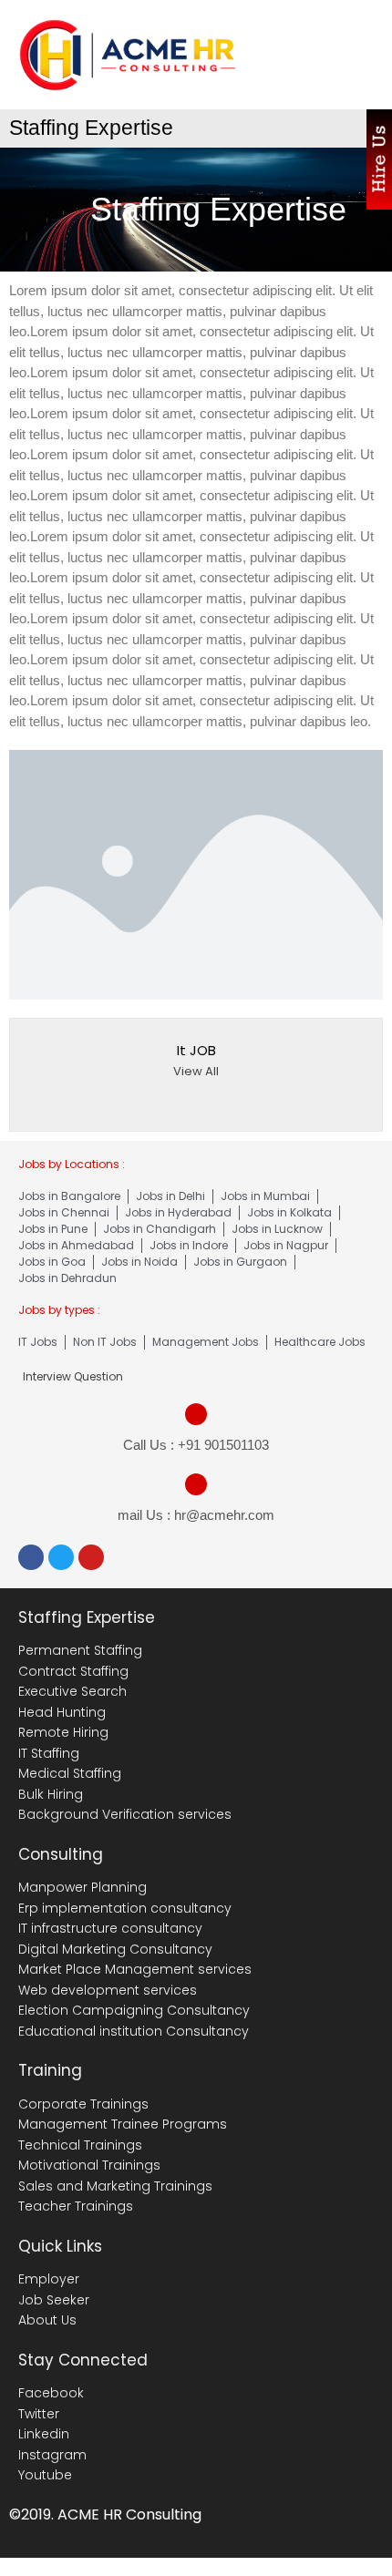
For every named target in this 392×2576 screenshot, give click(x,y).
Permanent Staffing (80, 1650)
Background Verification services (125, 1814)
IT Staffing (49, 1753)
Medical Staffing (70, 1773)
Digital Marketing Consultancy (115, 1949)
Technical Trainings (80, 2145)
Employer (49, 2279)
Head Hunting (62, 1712)
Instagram (52, 2455)
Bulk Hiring (51, 1794)
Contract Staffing (73, 1671)
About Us (47, 2320)
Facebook (51, 2393)
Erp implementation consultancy (125, 1908)
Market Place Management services (135, 1969)
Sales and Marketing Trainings (115, 2186)
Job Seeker (54, 2300)
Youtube (45, 2475)
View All (196, 1071)
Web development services (108, 1990)
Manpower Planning (83, 1887)
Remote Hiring (63, 1732)
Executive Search (72, 1691)
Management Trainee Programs (123, 2124)
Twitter (39, 2414)
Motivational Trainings (89, 2165)
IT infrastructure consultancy (110, 1928)
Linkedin (44, 2434)
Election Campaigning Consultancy (134, 2010)
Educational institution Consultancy (134, 2031)
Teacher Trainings (76, 2206)
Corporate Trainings (83, 2104)
